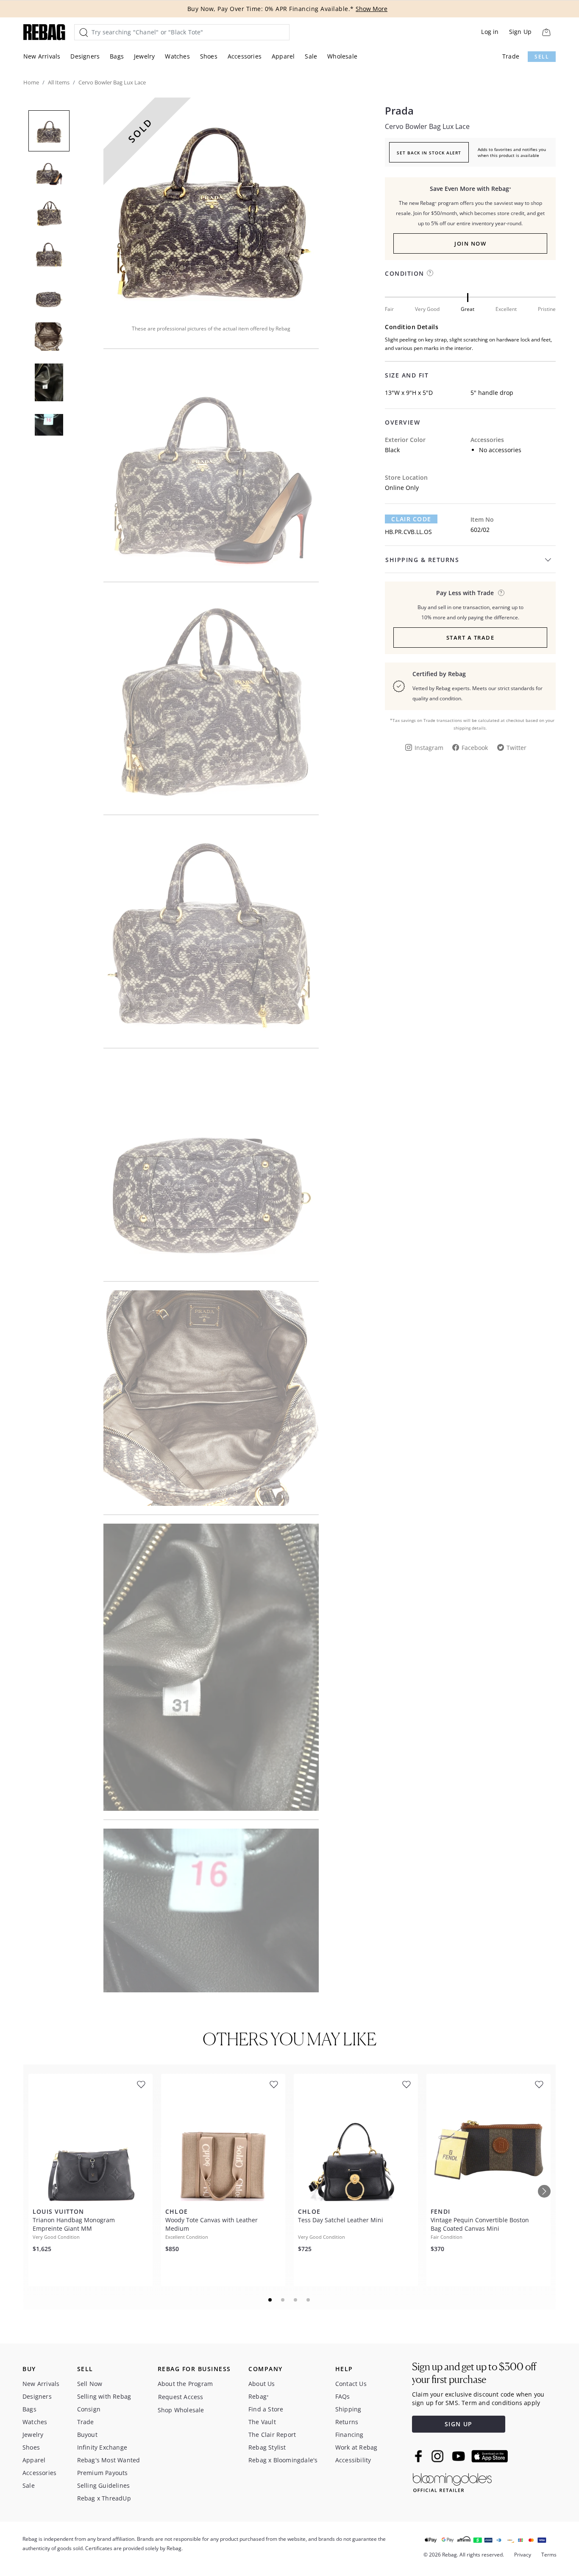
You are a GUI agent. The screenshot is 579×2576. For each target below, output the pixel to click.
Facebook (475, 748)
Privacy (523, 2555)
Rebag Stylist (267, 2447)
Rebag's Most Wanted (109, 2460)
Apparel (283, 56)
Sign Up (520, 32)
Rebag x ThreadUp (104, 2498)
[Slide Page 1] (270, 2300)
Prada (399, 111)
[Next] (544, 2191)
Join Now (470, 243)
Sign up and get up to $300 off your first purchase (474, 2373)
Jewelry (144, 56)
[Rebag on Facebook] (419, 2456)
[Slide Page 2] (283, 2300)
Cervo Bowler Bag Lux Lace (427, 126)
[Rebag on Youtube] (460, 2456)
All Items (59, 82)
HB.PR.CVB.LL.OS (408, 532)
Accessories (245, 56)
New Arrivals (42, 56)
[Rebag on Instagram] (437, 2456)
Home (31, 82)
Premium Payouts (103, 2473)
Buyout (87, 2435)
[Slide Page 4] (309, 2300)
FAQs (343, 2396)
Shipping (348, 2409)
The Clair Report (272, 2435)
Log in (490, 32)
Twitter (516, 748)
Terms (549, 2555)
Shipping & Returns (422, 560)
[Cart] (546, 32)
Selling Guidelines (104, 2485)
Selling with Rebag (104, 2396)
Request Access (181, 2397)
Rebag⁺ (259, 2396)
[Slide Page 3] (296, 2300)
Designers (85, 56)
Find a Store (266, 2409)
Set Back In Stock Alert (429, 153)
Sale (311, 56)
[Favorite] (141, 2085)
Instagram (429, 748)
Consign (89, 2409)
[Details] (501, 593)
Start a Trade (470, 638)
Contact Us (351, 2384)
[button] (211, 205)
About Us (262, 2384)
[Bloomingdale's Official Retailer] (452, 2481)
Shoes (209, 56)
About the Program (185, 2384)
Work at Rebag (356, 2447)
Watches (177, 56)
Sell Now (90, 2384)
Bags (117, 56)
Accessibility (353, 2460)
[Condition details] (430, 273)
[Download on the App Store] (490, 2456)
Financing (349, 2435)
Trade (511, 56)
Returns (347, 2422)
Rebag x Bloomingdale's (283, 2460)
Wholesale (342, 56)
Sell (542, 57)
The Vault (262, 2422)
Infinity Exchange (102, 2447)
